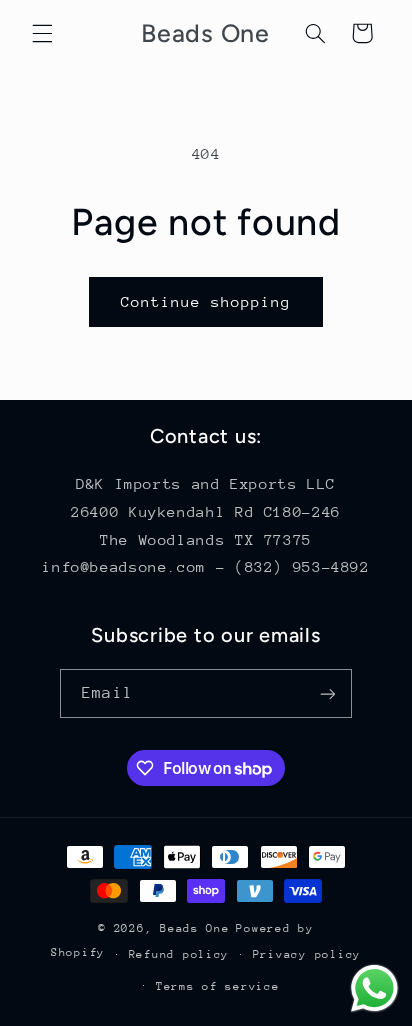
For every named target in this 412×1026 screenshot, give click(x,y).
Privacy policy (307, 954)
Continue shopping (206, 301)
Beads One (195, 928)
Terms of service (218, 986)
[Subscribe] (327, 693)
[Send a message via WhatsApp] (374, 988)
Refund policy (179, 954)
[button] (42, 33)
